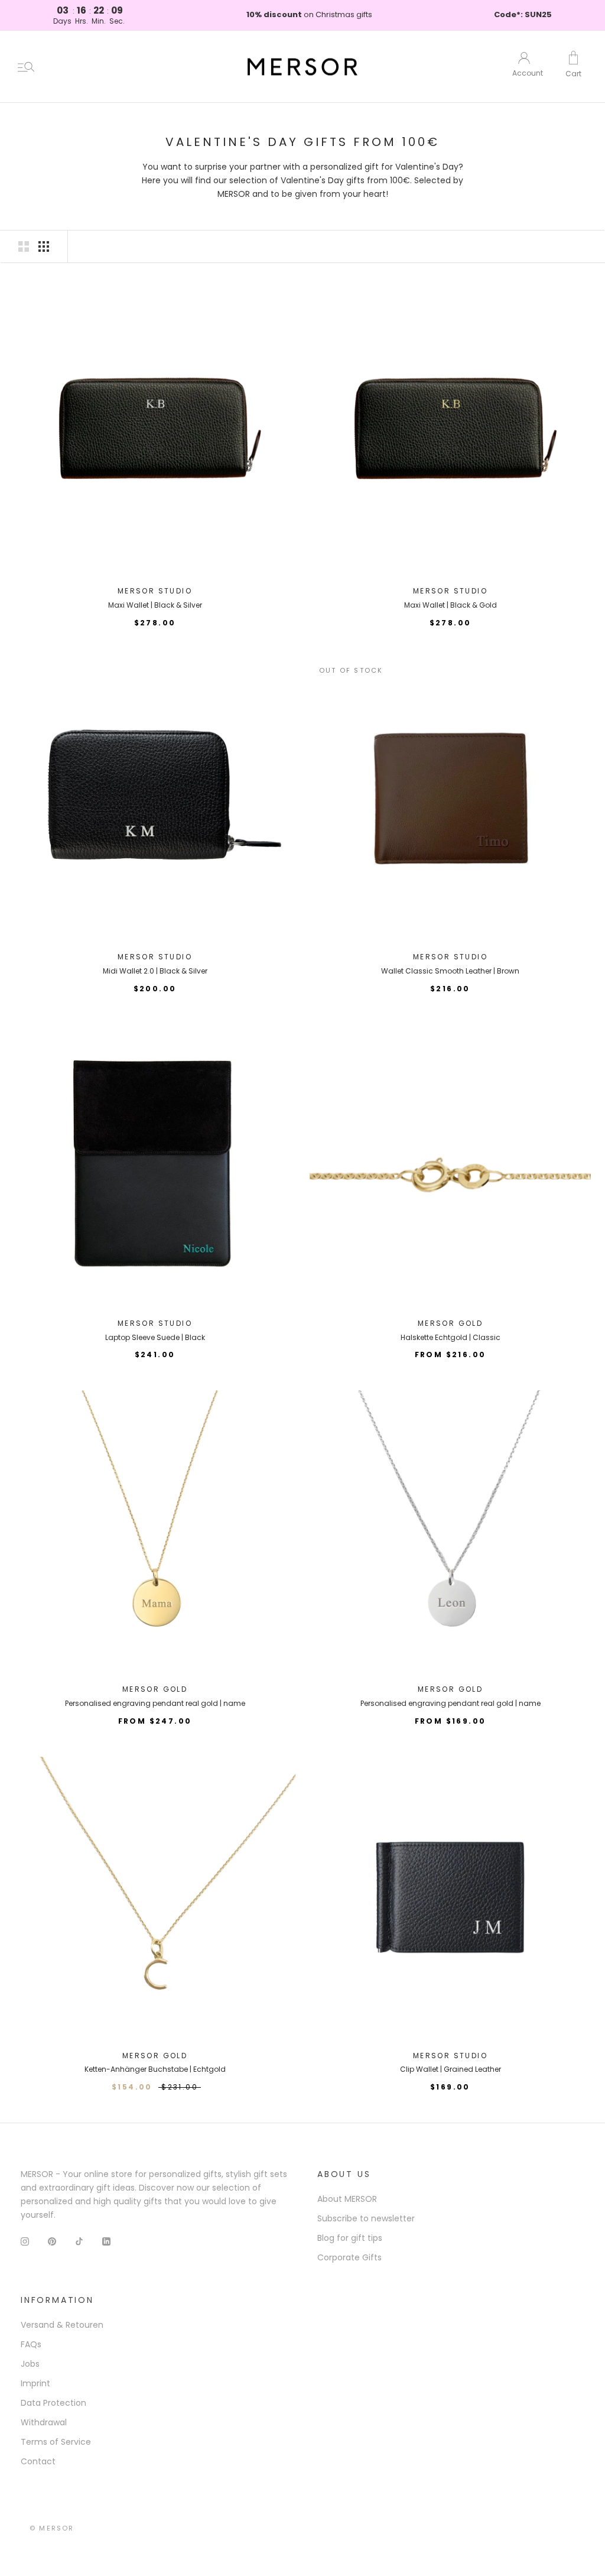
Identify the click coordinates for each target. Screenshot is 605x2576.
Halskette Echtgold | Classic (451, 1337)
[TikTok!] (79, 2241)
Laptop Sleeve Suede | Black (155, 1337)
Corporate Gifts (349, 2257)
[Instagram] (25, 2241)
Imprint (35, 2383)
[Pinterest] (52, 2241)
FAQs (31, 2344)
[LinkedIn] (106, 2241)
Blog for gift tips (350, 2238)
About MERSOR (347, 2199)
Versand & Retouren (62, 2325)
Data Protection (53, 2403)
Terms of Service (56, 2442)
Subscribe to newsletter (366, 2218)
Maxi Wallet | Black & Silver (155, 605)
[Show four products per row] (44, 246)
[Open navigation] (26, 67)
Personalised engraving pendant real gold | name (155, 1703)
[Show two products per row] (24, 246)
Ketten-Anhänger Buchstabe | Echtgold (155, 2069)
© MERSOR (52, 2528)
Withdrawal (44, 2422)
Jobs (30, 2364)
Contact (38, 2461)
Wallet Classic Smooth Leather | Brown (450, 971)
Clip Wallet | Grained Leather (451, 2069)
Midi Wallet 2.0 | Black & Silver (155, 971)
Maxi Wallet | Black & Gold (451, 605)
